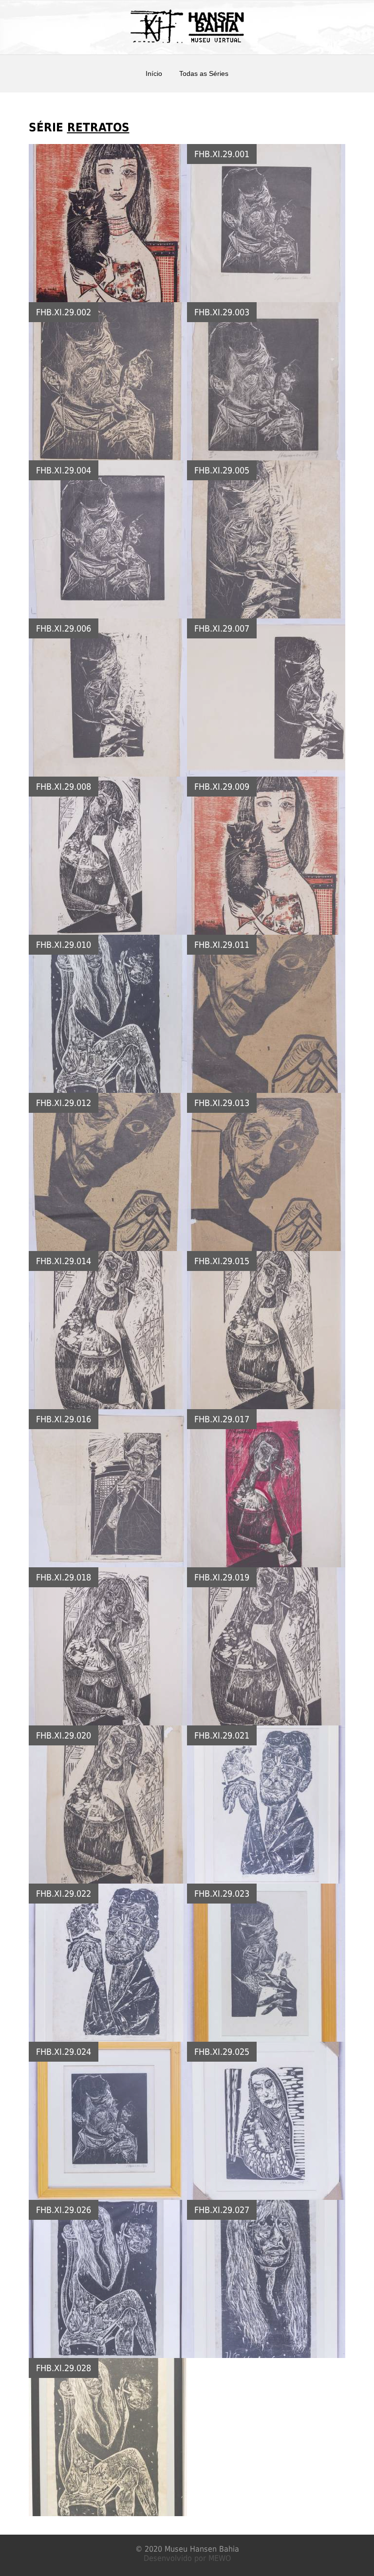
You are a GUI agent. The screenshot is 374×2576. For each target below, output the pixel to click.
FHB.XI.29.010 (64, 945)
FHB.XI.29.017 (222, 1419)
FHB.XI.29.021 (222, 1735)
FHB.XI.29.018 (64, 1577)
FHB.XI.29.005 (222, 470)
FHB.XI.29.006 (64, 628)
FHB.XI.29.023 (222, 1894)
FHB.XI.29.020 (64, 1735)
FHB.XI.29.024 (64, 2052)
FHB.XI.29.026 (64, 2210)
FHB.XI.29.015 (222, 1261)
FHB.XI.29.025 (222, 2052)
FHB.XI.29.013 (222, 1103)
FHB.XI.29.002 (64, 312)
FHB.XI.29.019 (222, 1577)
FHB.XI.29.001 (222, 154)
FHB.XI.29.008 (64, 787)
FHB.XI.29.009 (222, 787)
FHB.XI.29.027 (222, 2210)
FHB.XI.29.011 (222, 945)
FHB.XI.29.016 (64, 1419)
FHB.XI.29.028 (64, 2368)
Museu (176, 2549)
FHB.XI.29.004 (64, 470)
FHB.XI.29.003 (222, 312)
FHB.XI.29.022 (64, 1894)
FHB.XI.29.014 (64, 1261)
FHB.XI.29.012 (64, 1103)
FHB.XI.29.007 (222, 628)
